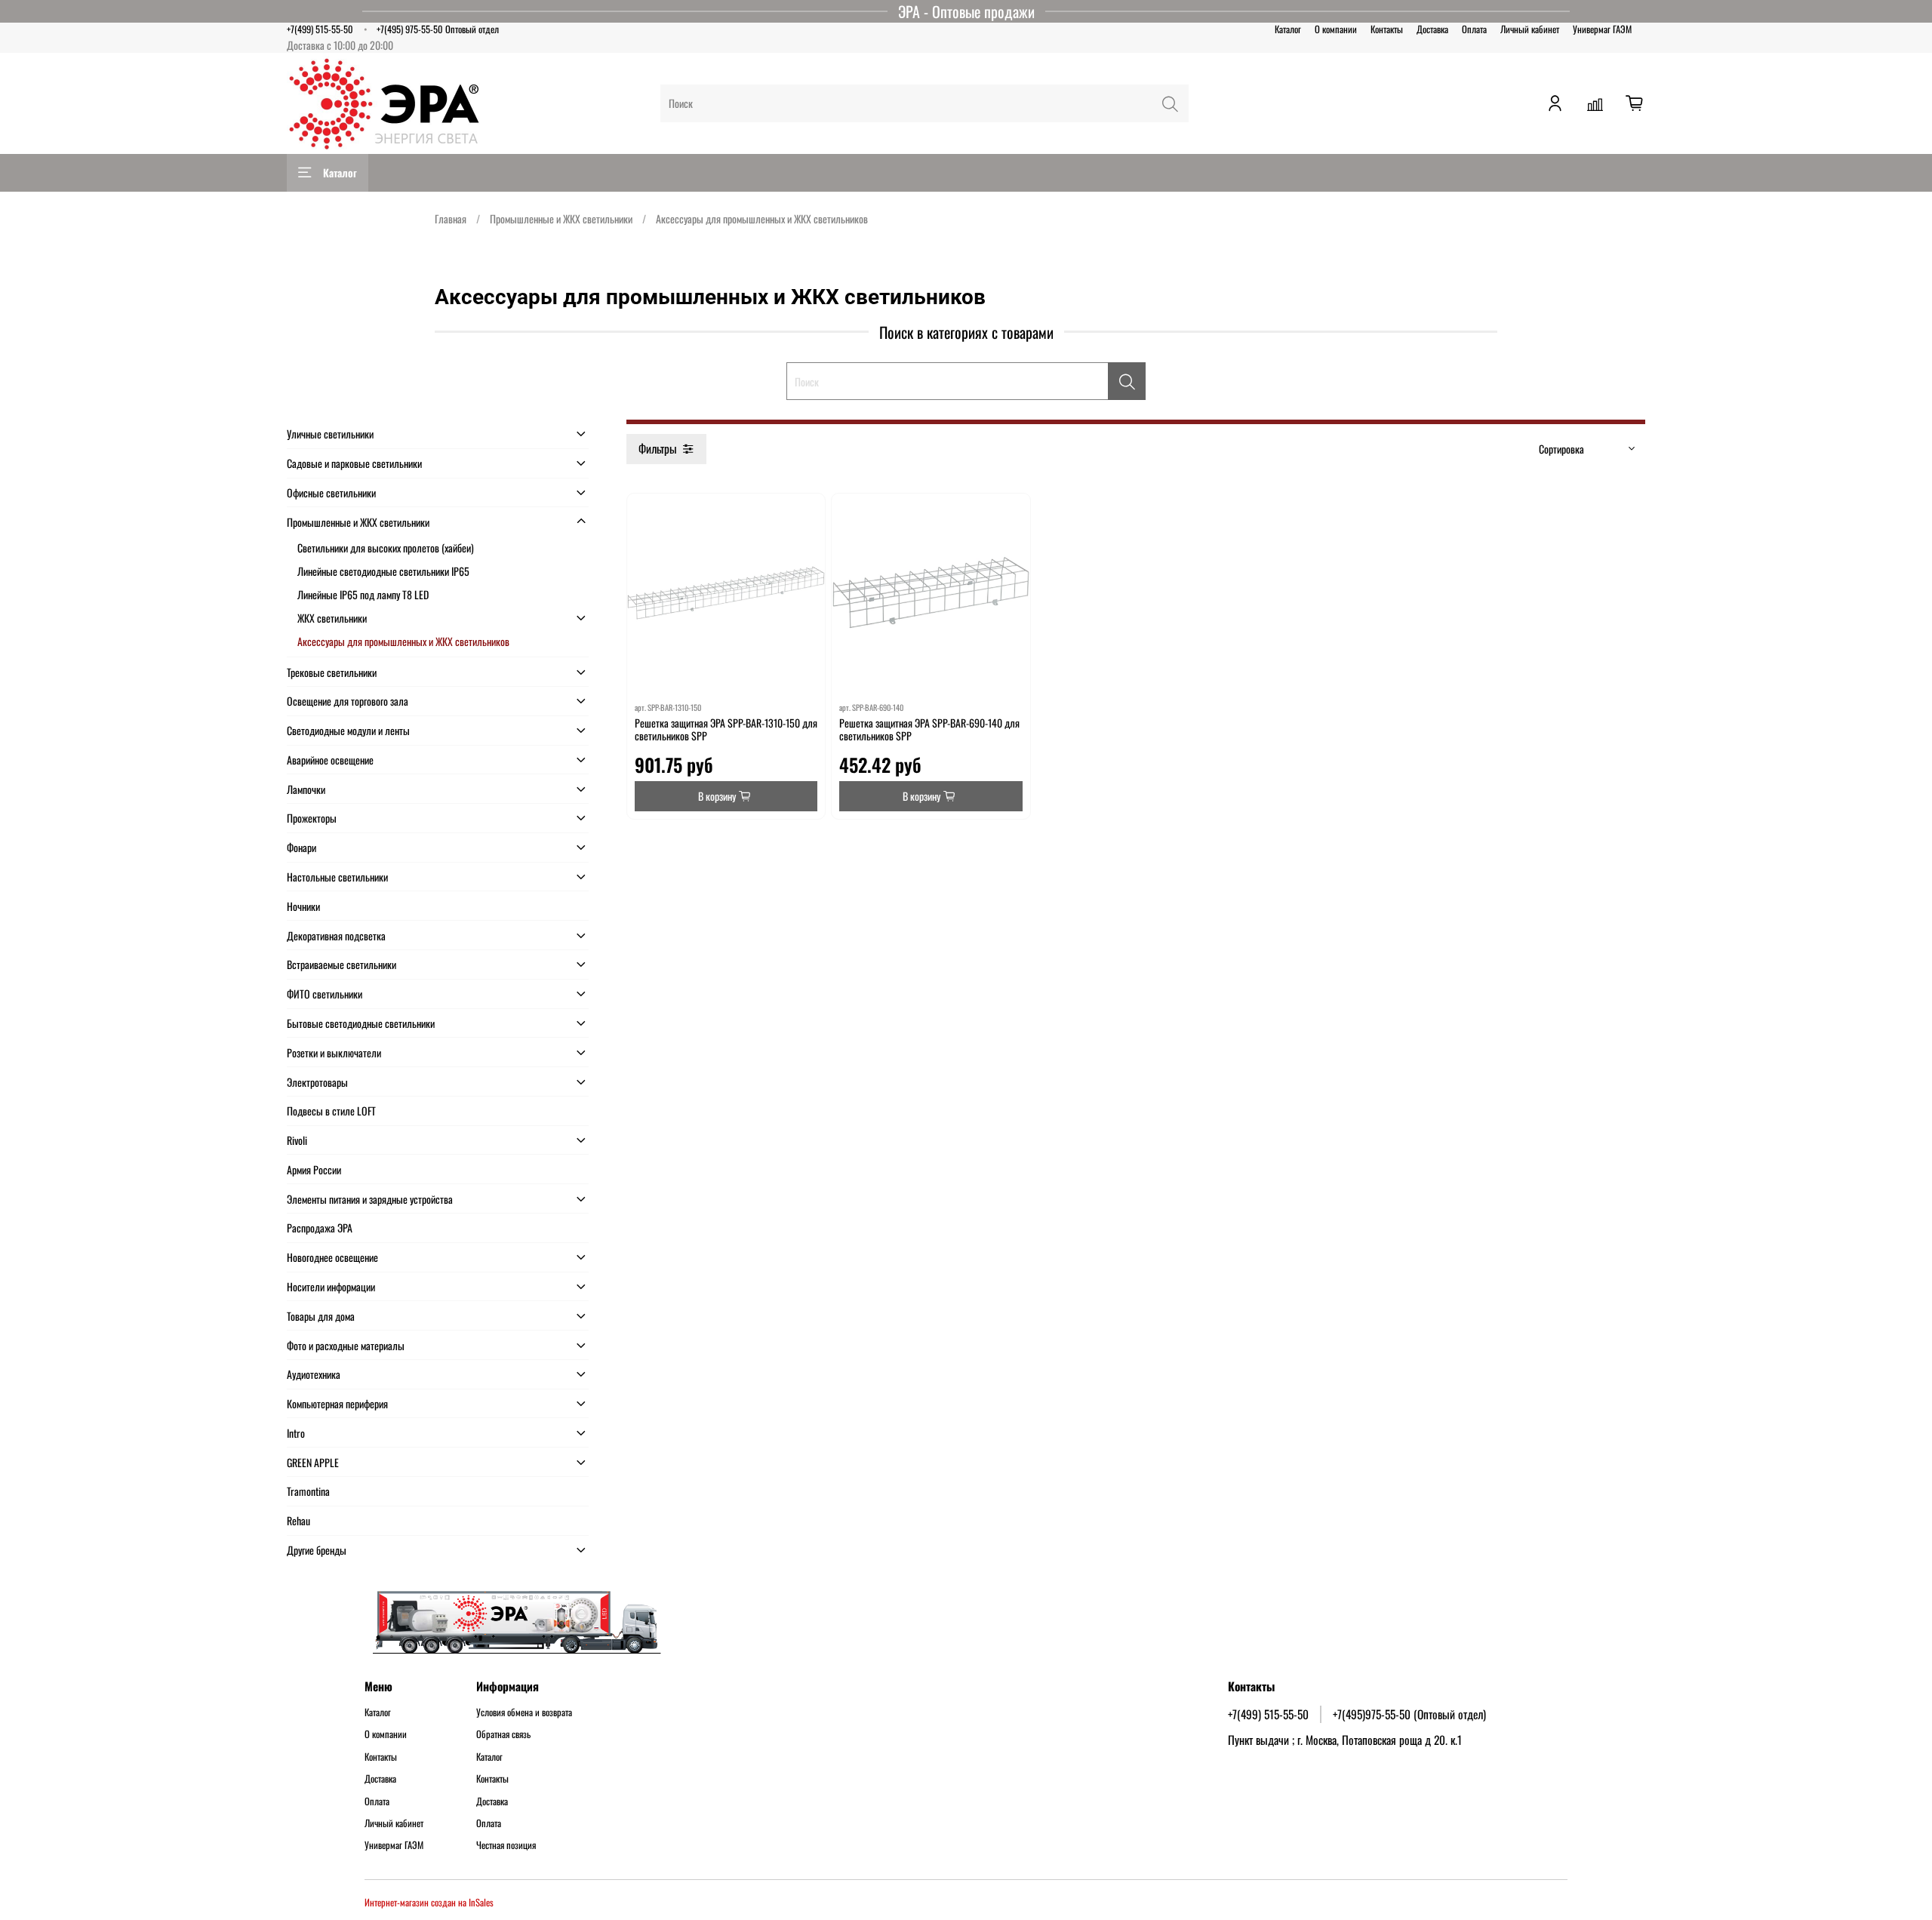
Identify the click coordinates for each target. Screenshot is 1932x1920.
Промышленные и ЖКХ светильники (561, 218)
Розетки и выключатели (334, 1052)
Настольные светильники (337, 877)
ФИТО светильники (325, 994)
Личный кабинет (1530, 29)
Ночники (303, 906)
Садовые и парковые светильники (354, 463)
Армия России (314, 1169)
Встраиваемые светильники (341, 964)
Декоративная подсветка (336, 935)
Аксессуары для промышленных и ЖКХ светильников (403, 641)
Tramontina (308, 1491)
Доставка (1432, 29)
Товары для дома (321, 1316)
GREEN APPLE (313, 1462)
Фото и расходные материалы (346, 1345)
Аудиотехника (314, 1374)
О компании (1336, 29)
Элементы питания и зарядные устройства (370, 1199)
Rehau (298, 1520)
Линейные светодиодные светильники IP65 (383, 571)
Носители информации (331, 1286)
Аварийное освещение (330, 760)
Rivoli (297, 1140)
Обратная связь (503, 1734)
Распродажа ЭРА (320, 1228)
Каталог (1288, 29)
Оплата (1474, 29)
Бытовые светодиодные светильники (361, 1023)
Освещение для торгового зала (348, 701)
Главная (451, 218)
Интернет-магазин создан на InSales (429, 1902)
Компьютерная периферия (337, 1403)
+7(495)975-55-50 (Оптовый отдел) (1409, 1714)
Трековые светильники (332, 672)
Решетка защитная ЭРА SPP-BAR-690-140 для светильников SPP (929, 729)
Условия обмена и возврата (524, 1712)
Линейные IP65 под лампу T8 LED (363, 594)
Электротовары (317, 1082)
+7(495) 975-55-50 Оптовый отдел (438, 29)
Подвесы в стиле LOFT (331, 1111)
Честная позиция (506, 1845)
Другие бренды (317, 1550)
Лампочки (306, 789)
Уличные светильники (330, 434)
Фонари (301, 847)
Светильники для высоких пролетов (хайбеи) (386, 548)
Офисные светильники (331, 492)
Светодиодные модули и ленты (348, 730)
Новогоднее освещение (332, 1257)
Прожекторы (312, 818)
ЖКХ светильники (332, 618)
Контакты (1387, 29)
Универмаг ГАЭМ (1602, 29)
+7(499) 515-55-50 (320, 29)
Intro (296, 1433)
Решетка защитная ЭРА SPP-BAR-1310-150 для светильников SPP (726, 729)
